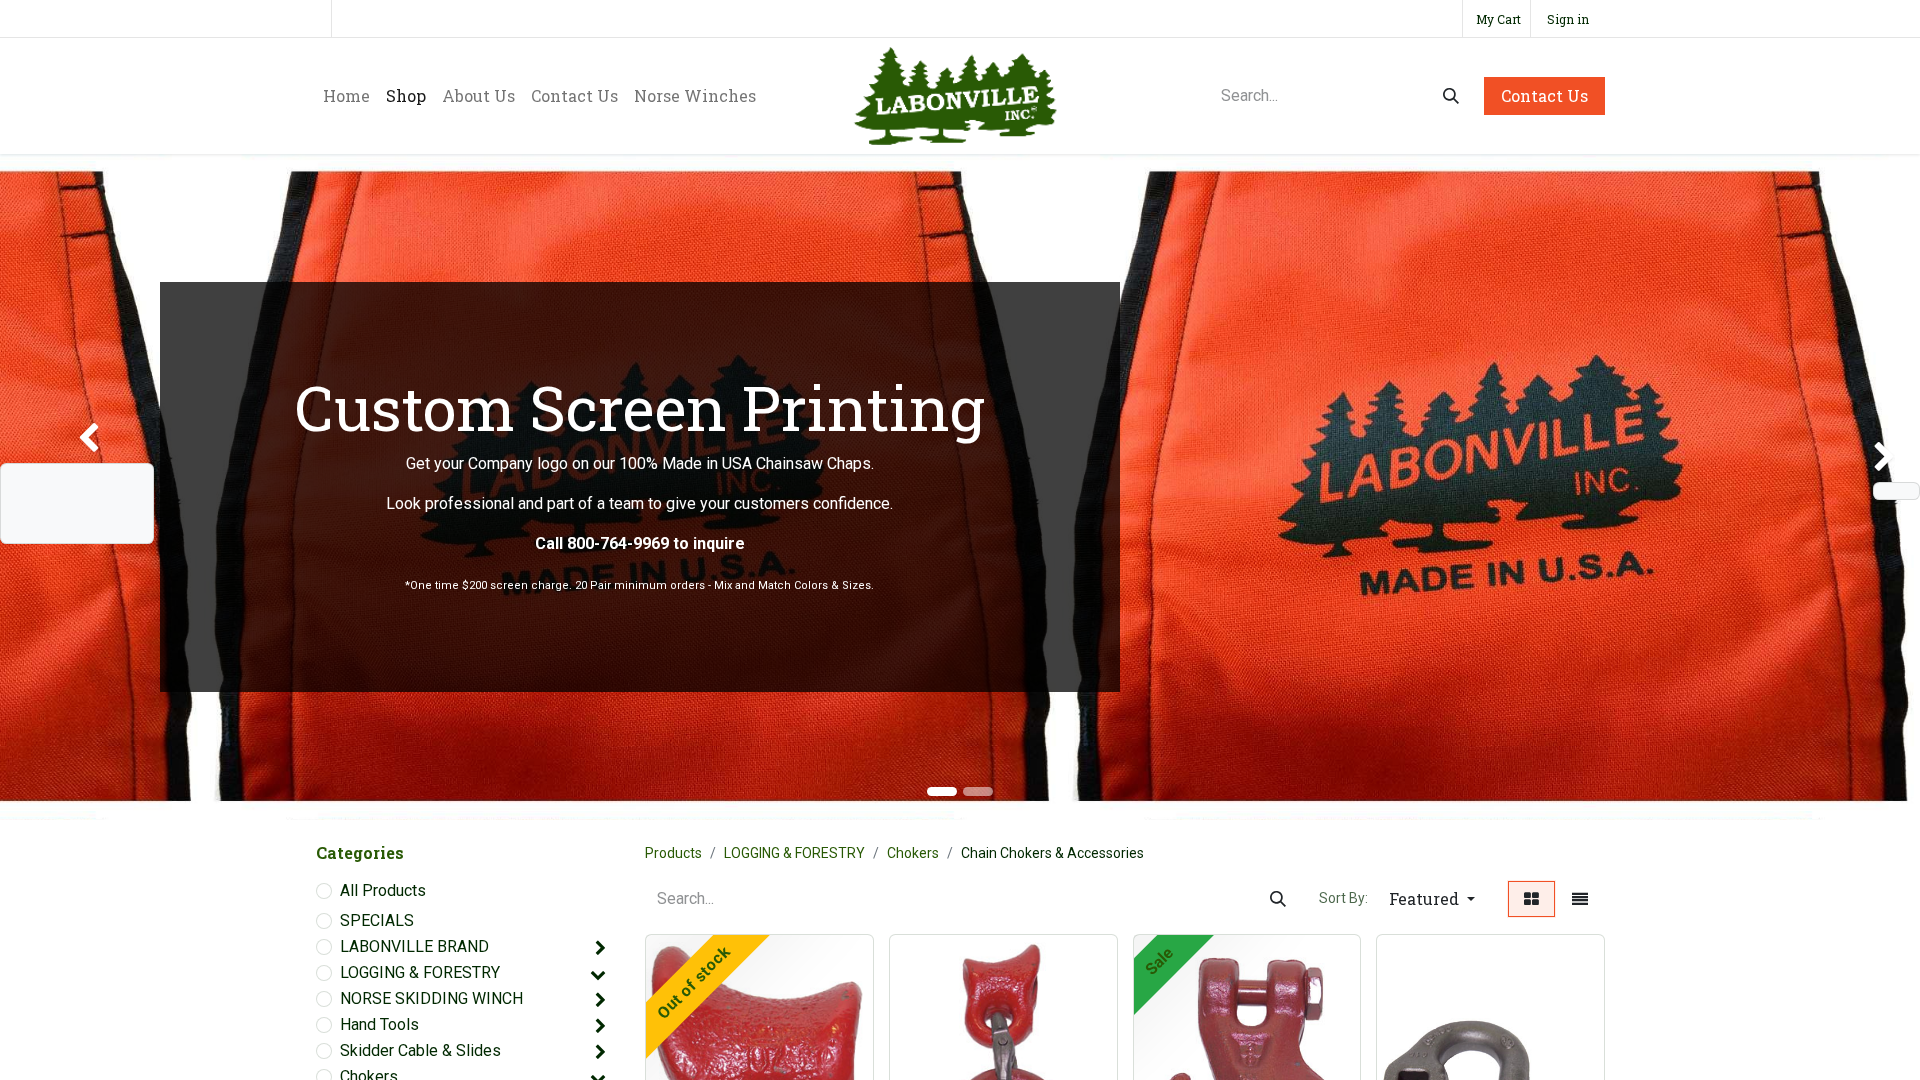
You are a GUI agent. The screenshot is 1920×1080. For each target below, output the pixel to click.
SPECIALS (377, 920)
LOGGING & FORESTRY (420, 972)
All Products (383, 890)
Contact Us (1544, 95)
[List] (1580, 899)
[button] (1432, 899)
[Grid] (1531, 899)
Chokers (913, 853)
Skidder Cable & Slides (420, 1050)
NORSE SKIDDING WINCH (431, 998)
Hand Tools (379, 1024)
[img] (77, 487)
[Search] (1451, 96)
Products (673, 853)
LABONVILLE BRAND (414, 946)
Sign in (1568, 19)
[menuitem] (346, 96)
